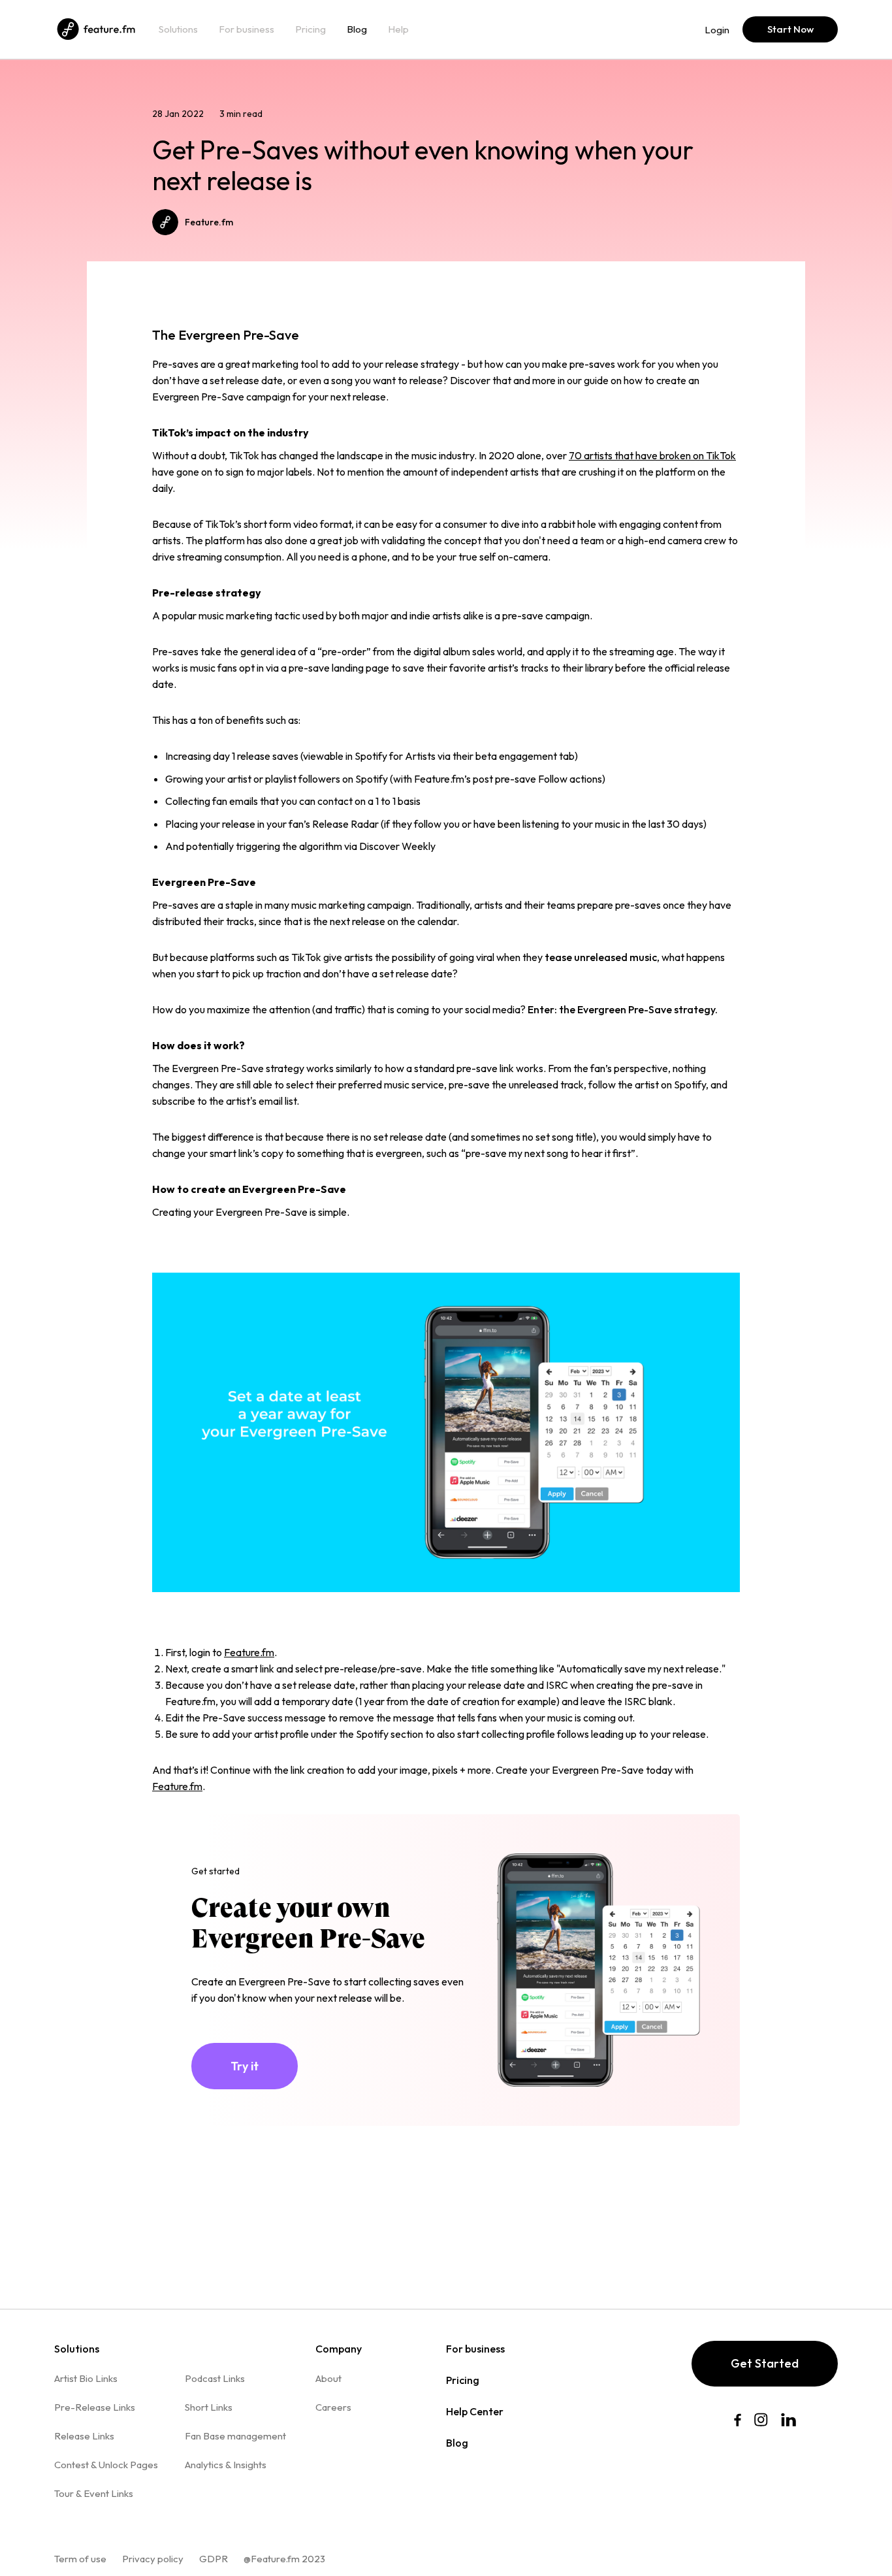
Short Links (209, 2407)
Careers (333, 2407)
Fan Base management (235, 2436)
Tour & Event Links (94, 2493)
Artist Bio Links (86, 2378)
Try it (245, 2066)
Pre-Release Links (95, 2407)
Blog (357, 29)
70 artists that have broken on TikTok (652, 455)
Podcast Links (215, 2378)
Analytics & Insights (226, 2465)
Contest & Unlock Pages (106, 2465)
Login (717, 30)
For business (247, 29)
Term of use (80, 2559)
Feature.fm (249, 1652)
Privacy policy (153, 2559)
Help (398, 29)
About (328, 2378)
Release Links (84, 2436)
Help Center (475, 2411)
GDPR (214, 2559)
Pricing (311, 29)
